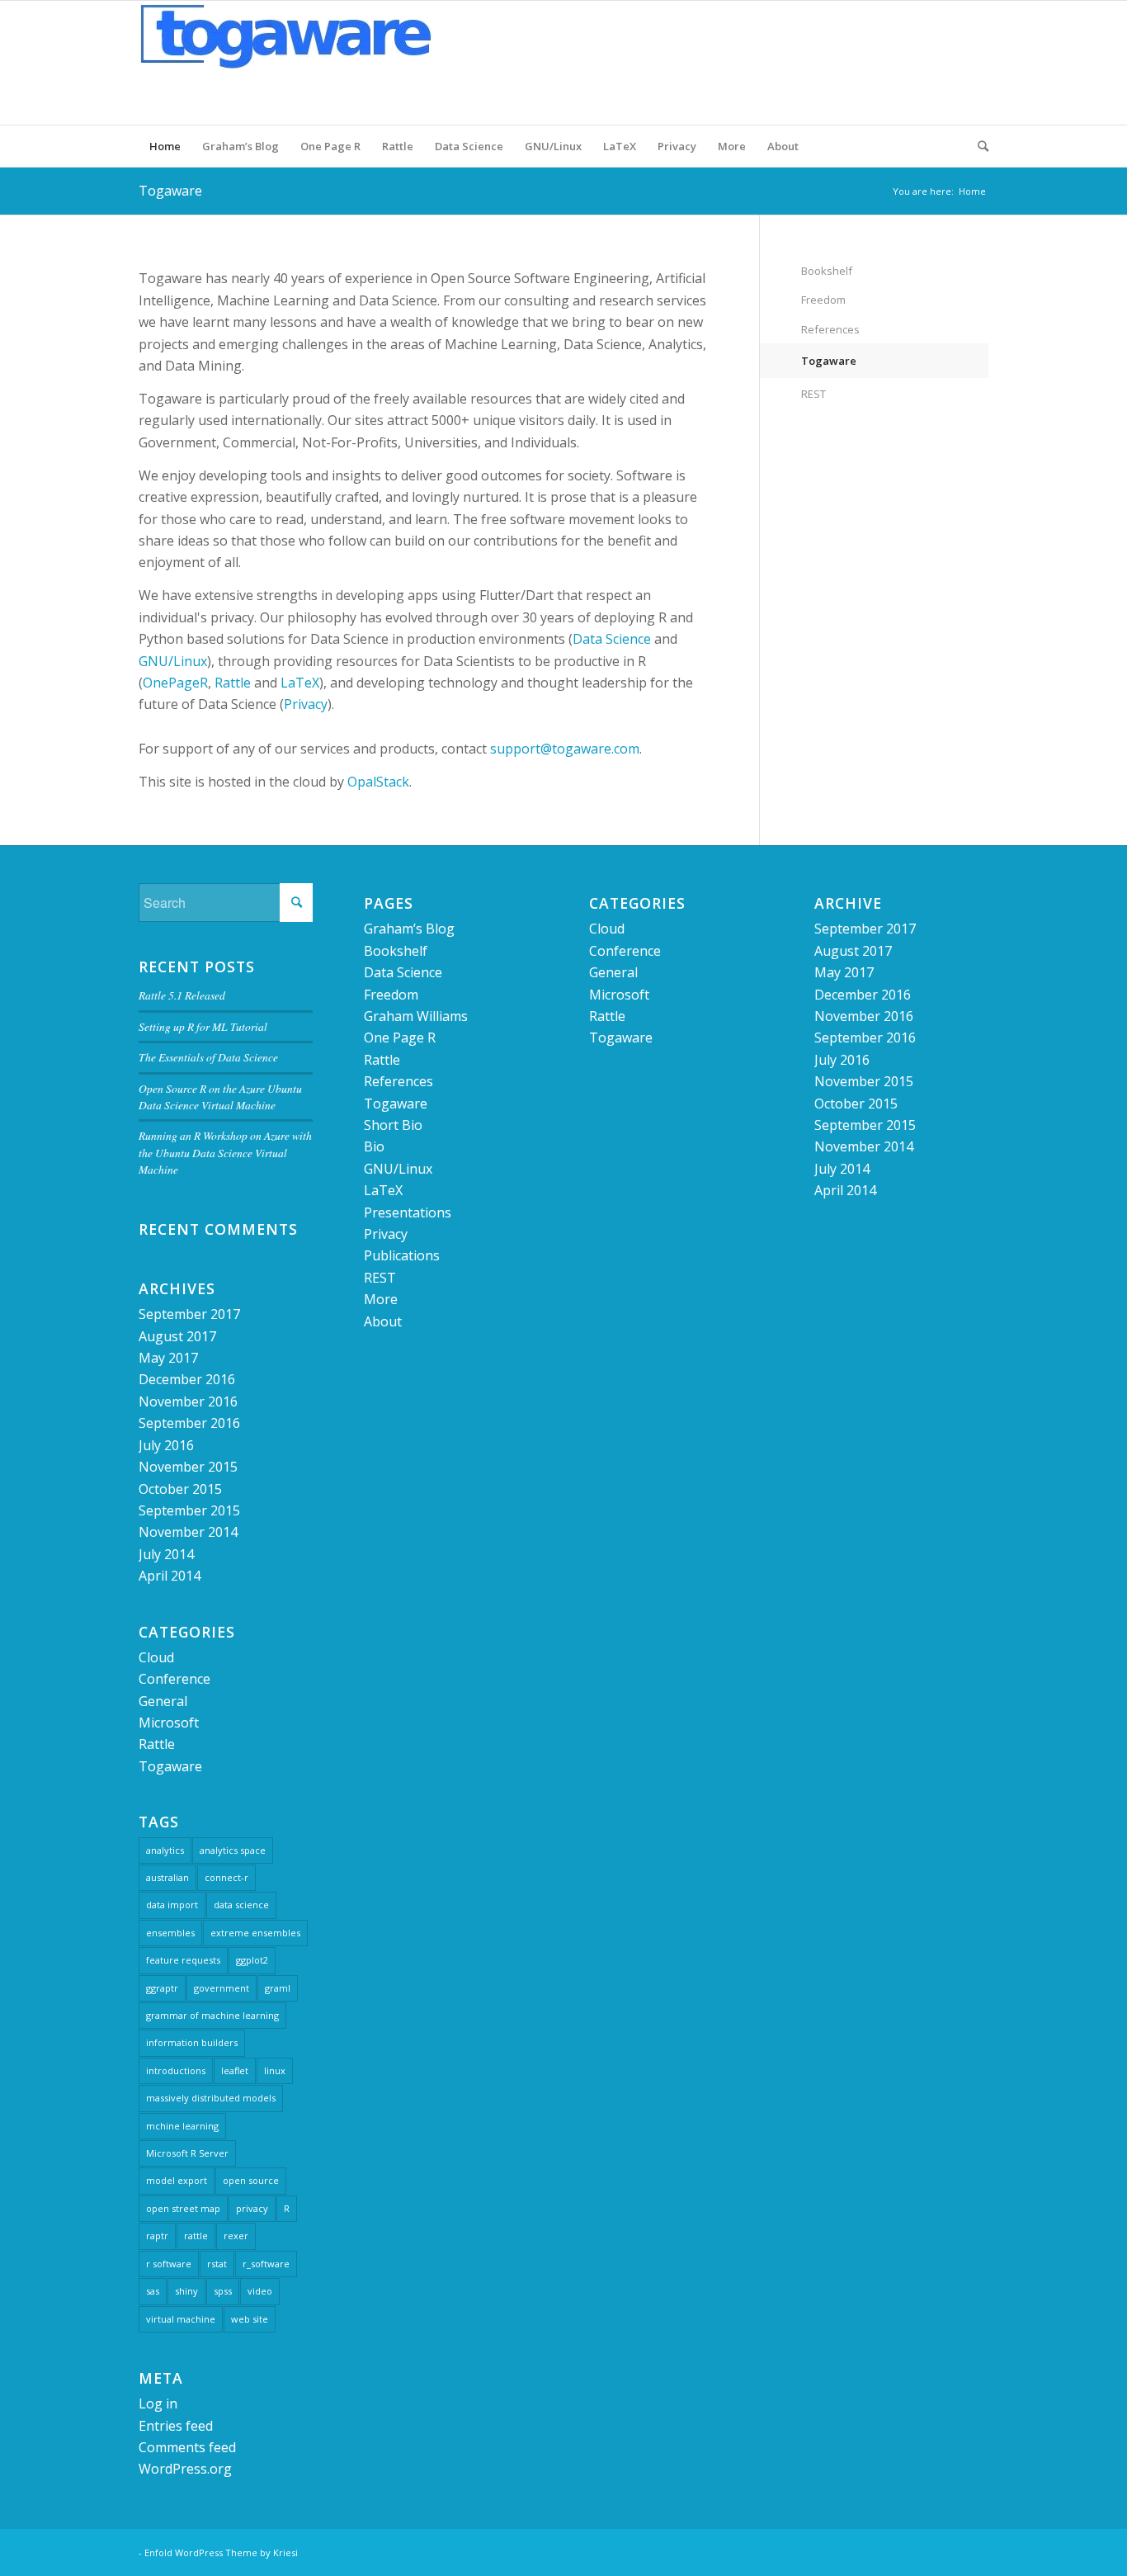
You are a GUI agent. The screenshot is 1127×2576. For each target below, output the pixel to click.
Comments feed (187, 2447)
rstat (217, 2264)
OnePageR (175, 683)
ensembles (170, 1933)
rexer (236, 2236)
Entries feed (176, 2426)
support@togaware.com (565, 749)
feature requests (183, 1960)
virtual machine (181, 2319)
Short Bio (393, 1125)
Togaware (170, 191)
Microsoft (169, 1723)
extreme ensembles (255, 1933)
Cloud (156, 1657)
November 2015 (188, 1467)
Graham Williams (416, 1016)
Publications (402, 1255)
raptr (157, 2236)
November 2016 (188, 1401)
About (783, 146)
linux (275, 2070)
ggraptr (162, 1988)
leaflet (235, 2070)
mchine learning (182, 2126)
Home (165, 146)
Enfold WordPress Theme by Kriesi (221, 2552)
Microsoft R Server (187, 2153)
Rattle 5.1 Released (182, 995)
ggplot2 (252, 1960)
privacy (252, 2208)
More (732, 146)
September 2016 (189, 1423)
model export (177, 2180)
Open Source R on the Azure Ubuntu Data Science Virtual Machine (220, 1097)
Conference (174, 1679)
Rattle (398, 146)
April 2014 (170, 1576)
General (163, 1701)
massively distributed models (211, 2098)
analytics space (233, 1850)
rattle (196, 2236)
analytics (165, 1850)
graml (278, 1988)
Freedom (823, 300)
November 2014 (188, 1532)
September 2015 (189, 1510)
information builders (192, 2042)
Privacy (677, 146)
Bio (374, 1146)
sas (153, 2291)
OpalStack (378, 782)
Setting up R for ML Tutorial (203, 1026)
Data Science (469, 146)
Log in (158, 2403)
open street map (183, 2208)
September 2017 (189, 1314)
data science (241, 1905)
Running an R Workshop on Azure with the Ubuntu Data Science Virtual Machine (225, 1152)
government (222, 1988)
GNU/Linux (553, 146)
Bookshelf (827, 271)
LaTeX (620, 146)
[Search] (978, 146)
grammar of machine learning (212, 2015)
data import (172, 1905)
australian (167, 1877)
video (260, 2291)
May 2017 (168, 1358)
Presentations (408, 1212)
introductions (176, 2070)
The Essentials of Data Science (208, 1057)
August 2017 (177, 1336)
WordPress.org (185, 2469)
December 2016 (187, 1379)
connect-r (226, 1877)
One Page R (330, 146)
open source (251, 2180)
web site (250, 2319)
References (830, 329)
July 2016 (166, 1445)
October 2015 (180, 1489)
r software (169, 2264)
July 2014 (166, 1554)
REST (813, 394)
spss (223, 2291)
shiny (186, 2291)
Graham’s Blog (240, 146)
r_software (266, 2264)
